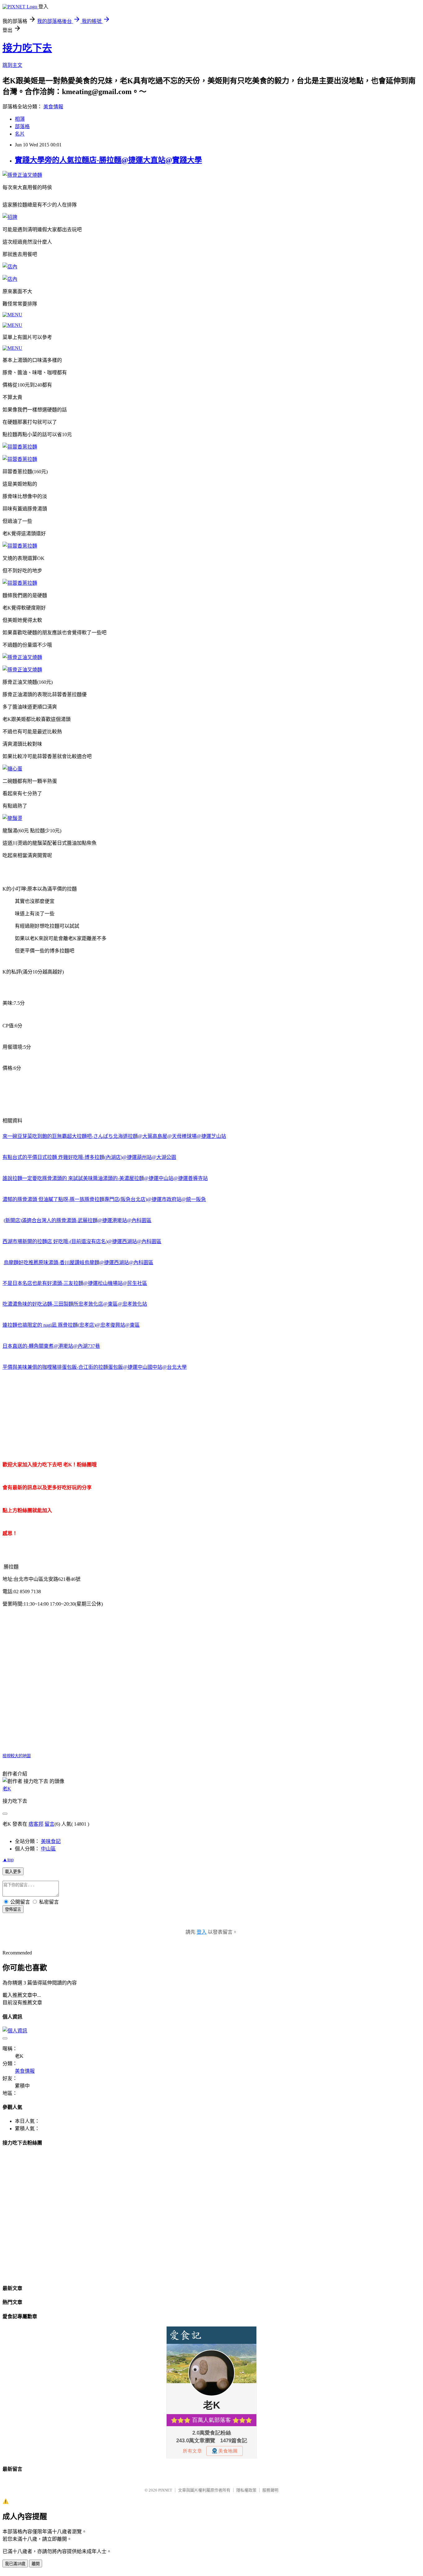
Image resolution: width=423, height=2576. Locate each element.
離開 (36, 2564)
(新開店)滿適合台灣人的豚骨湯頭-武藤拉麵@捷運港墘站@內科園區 (78, 1220)
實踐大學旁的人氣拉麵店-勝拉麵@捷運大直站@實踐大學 (108, 160)
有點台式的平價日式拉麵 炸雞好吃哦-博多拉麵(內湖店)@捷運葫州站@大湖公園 (89, 1157)
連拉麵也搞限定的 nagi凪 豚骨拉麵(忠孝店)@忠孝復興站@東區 (71, 1325)
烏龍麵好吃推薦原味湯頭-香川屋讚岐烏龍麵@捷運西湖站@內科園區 (78, 1262)
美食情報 (53, 107)
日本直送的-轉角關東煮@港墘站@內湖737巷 (51, 1346)
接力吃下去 (27, 48)
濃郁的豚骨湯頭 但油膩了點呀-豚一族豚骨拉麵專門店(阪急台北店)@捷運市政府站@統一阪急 (104, 1199)
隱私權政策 (246, 2490)
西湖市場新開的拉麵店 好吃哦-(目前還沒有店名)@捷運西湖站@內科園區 (82, 1241)
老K (7, 1789)
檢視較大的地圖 (17, 1756)
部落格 (22, 126)
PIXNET (165, 2490)
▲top (8, 1860)
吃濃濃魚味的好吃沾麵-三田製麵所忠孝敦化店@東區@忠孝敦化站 (75, 1304)
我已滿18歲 (15, 2564)
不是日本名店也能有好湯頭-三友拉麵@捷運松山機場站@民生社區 (75, 1283)
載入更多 (13, 1872)
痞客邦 (36, 1824)
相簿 (20, 119)
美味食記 (51, 1841)
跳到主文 (12, 65)
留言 (50, 1824)
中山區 (48, 1849)
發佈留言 (13, 1909)
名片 (20, 134)
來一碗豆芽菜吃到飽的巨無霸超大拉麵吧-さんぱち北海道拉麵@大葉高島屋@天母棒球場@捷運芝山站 (114, 1136)
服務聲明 (270, 2490)
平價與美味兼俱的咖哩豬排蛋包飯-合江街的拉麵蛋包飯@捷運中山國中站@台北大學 (95, 1367)
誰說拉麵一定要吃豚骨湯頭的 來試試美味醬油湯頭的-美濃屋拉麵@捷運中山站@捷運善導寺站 (105, 1178)
